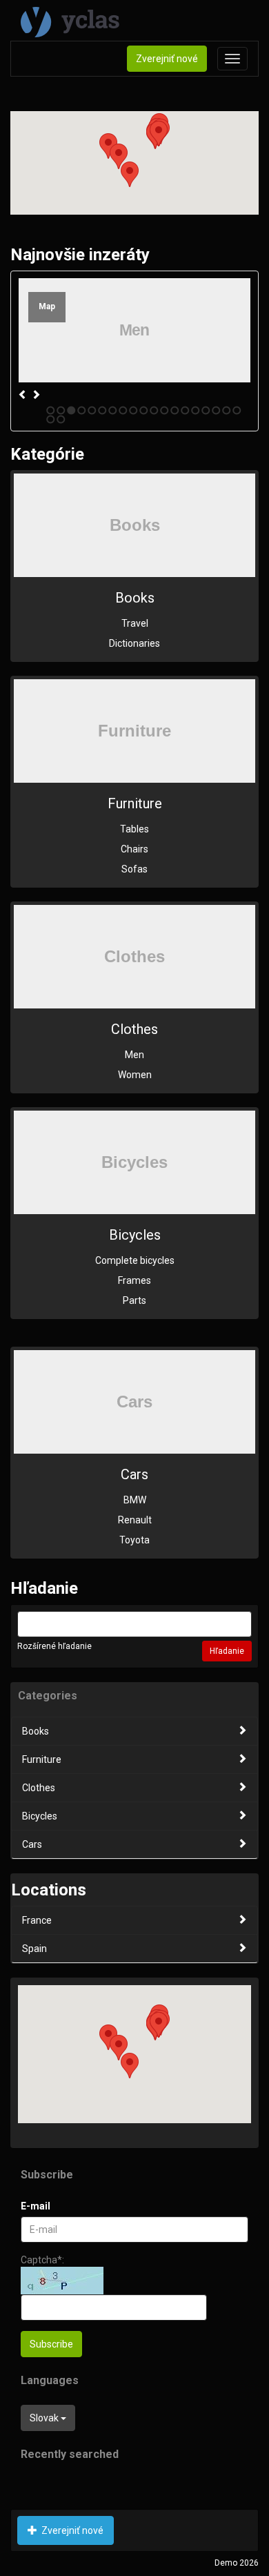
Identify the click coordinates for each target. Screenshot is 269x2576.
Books (135, 598)
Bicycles (135, 1235)
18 (227, 410)
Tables (134, 829)
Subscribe (51, 2344)
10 (144, 410)
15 (196, 410)
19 (237, 410)
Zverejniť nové (167, 59)
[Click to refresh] (62, 2281)
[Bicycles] (134, 1162)
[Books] (134, 525)
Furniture (135, 803)
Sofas (134, 869)
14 (185, 410)
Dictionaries (134, 643)
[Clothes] (134, 957)
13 (175, 410)
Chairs (134, 849)
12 (165, 410)
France (37, 1920)
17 (216, 410)
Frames (134, 1280)
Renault (135, 1520)
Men (134, 1055)
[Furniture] (134, 731)
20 (51, 419)
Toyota (134, 1540)
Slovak (45, 2418)
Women (135, 1075)
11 (154, 410)
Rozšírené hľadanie (54, 1646)
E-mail (36, 2206)
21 (61, 419)
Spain (34, 1949)
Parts (134, 1300)
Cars (134, 1474)
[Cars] (134, 1402)
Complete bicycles (135, 1260)
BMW (135, 1500)
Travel (135, 623)
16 (206, 410)
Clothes (134, 1029)
